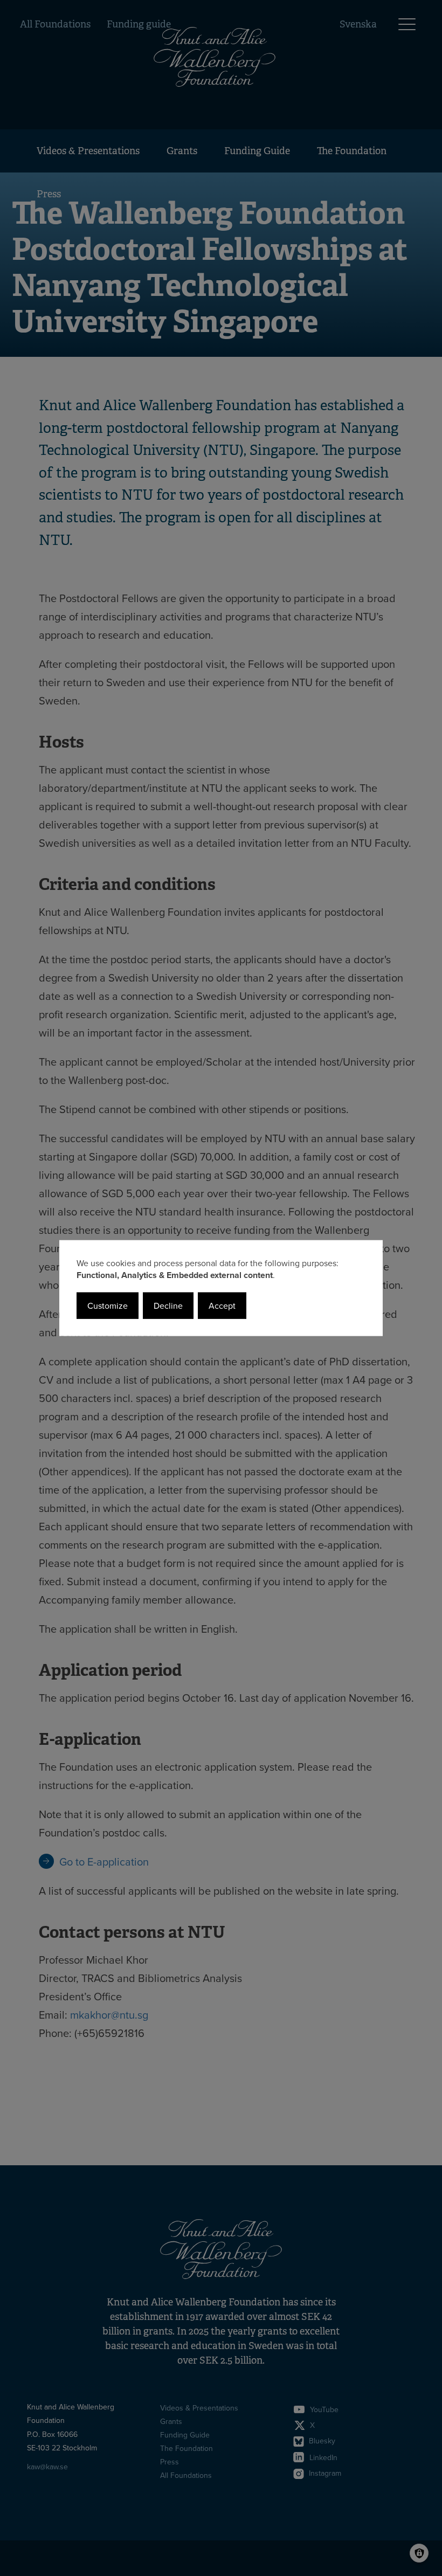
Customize (108, 1306)
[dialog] (221, 1288)
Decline (168, 1306)
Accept (222, 1306)
